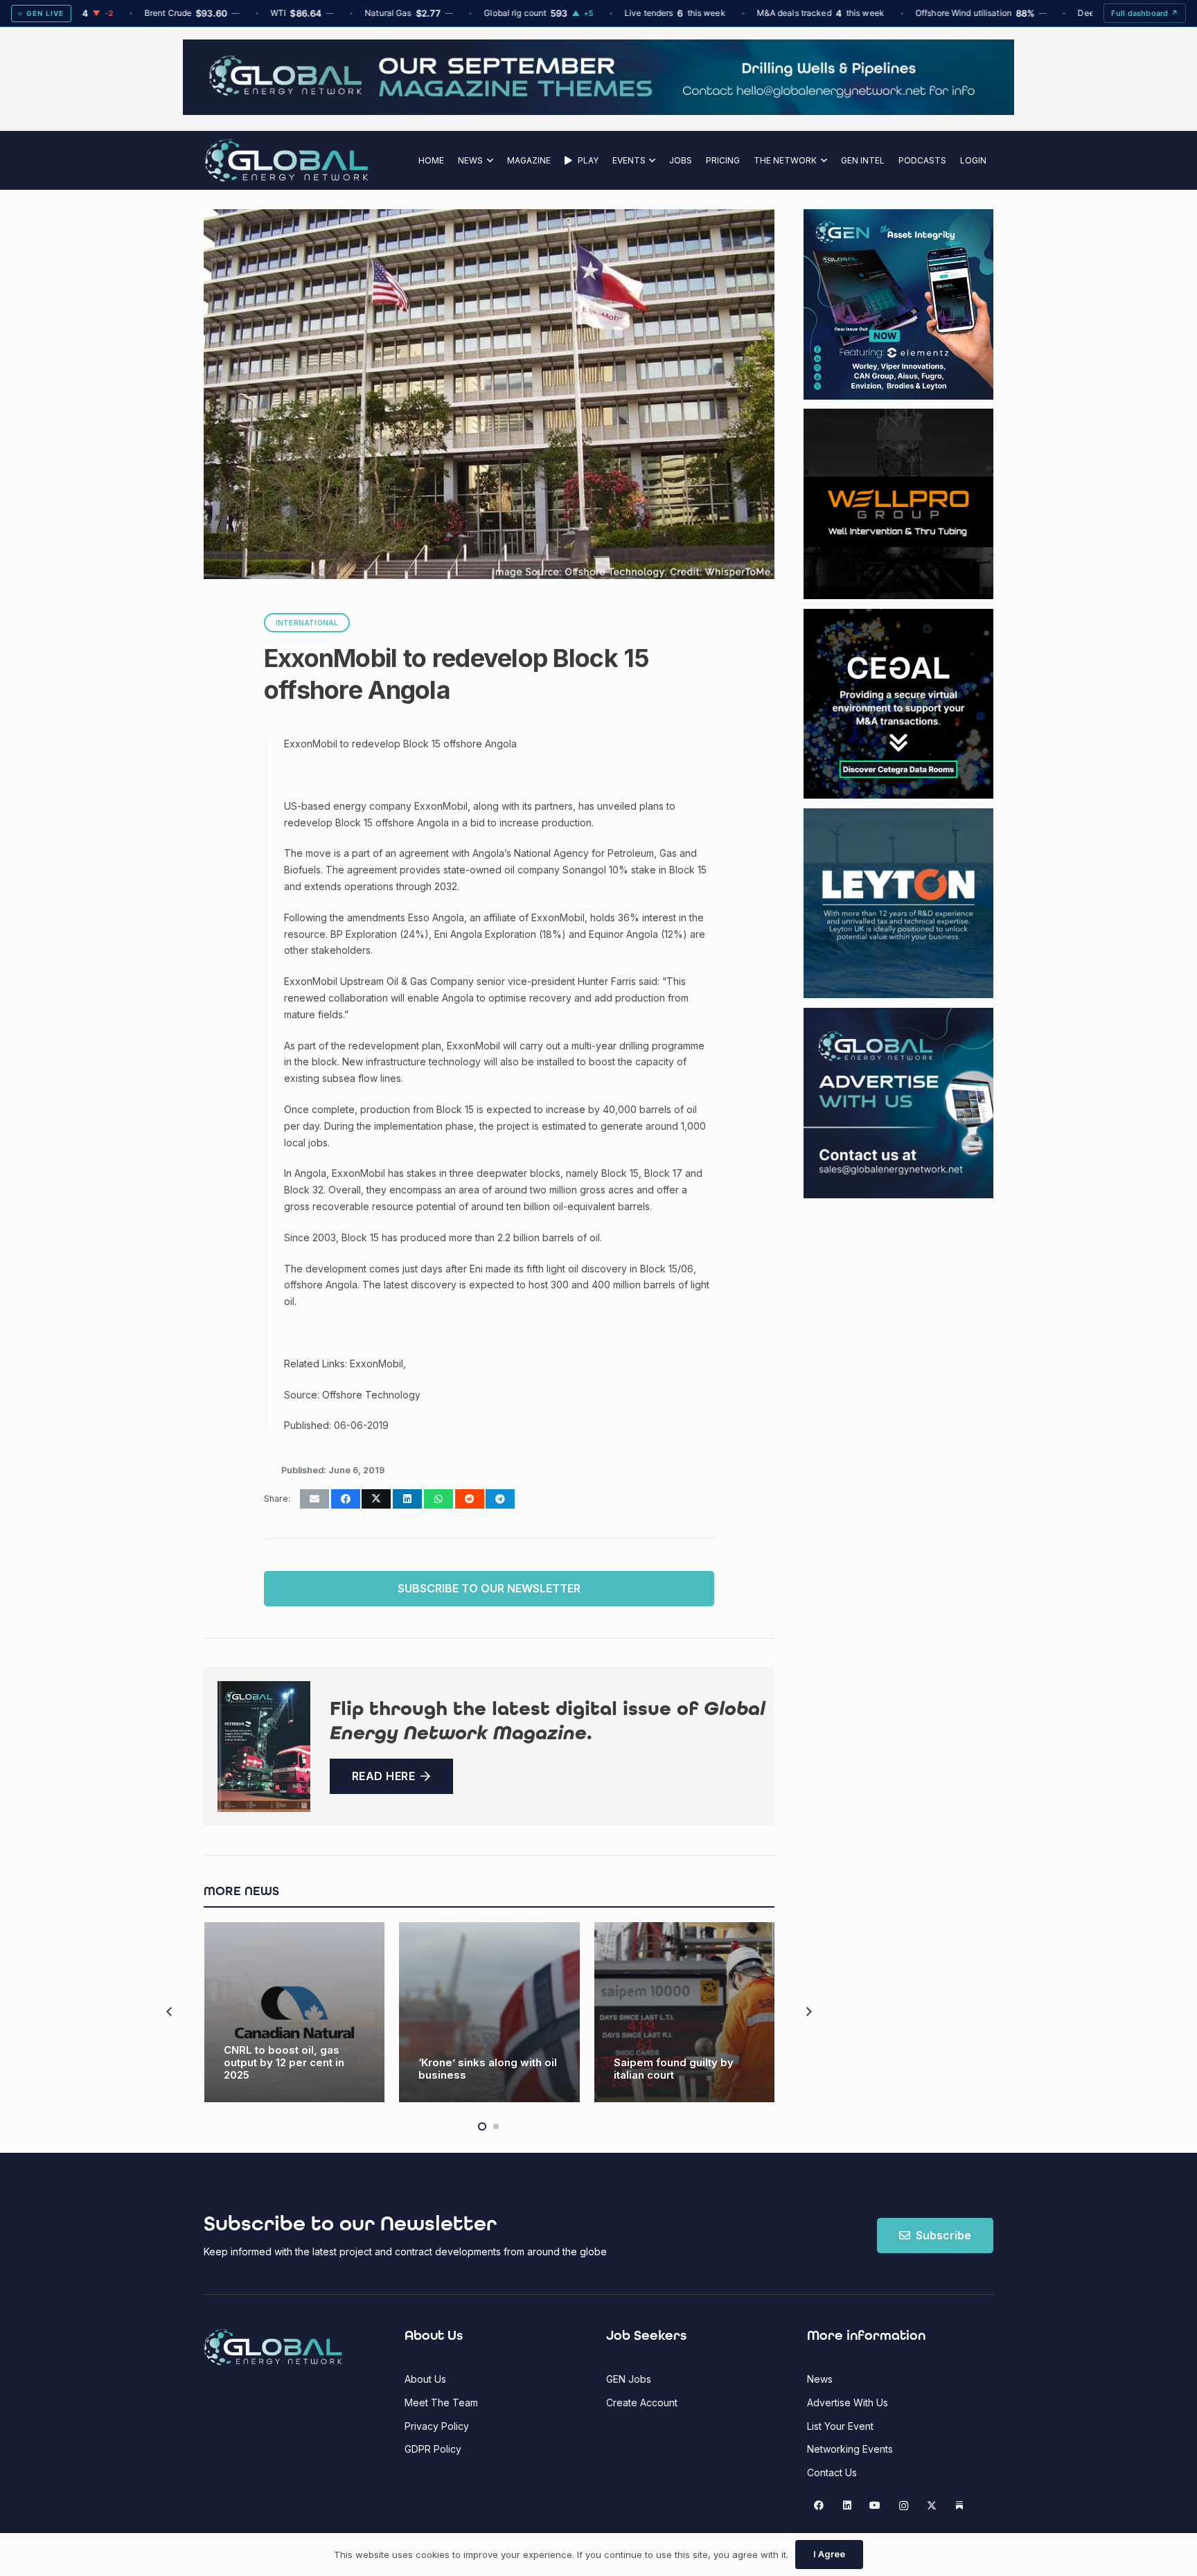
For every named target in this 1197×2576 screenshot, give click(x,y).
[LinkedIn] (847, 2506)
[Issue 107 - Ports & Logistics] (264, 1747)
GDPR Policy (433, 2449)
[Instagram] (904, 2506)
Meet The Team (441, 2402)
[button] (488, 160)
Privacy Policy (437, 2426)
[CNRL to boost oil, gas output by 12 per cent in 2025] (295, 2013)
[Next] (808, 2013)
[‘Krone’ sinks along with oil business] (489, 2013)
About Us (425, 2379)
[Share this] (346, 1499)
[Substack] (960, 2506)
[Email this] (314, 1499)
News (820, 2379)
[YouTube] (875, 2506)
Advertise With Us (848, 2402)
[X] (931, 2506)
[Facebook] (819, 2506)
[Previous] (170, 2013)
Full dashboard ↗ (1145, 13)
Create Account (642, 2402)
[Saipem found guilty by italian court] (685, 2013)
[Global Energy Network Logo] (286, 160)
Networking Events (850, 2449)
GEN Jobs (629, 2379)
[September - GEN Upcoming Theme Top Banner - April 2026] (598, 111)
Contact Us (832, 2472)
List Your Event (840, 2426)
